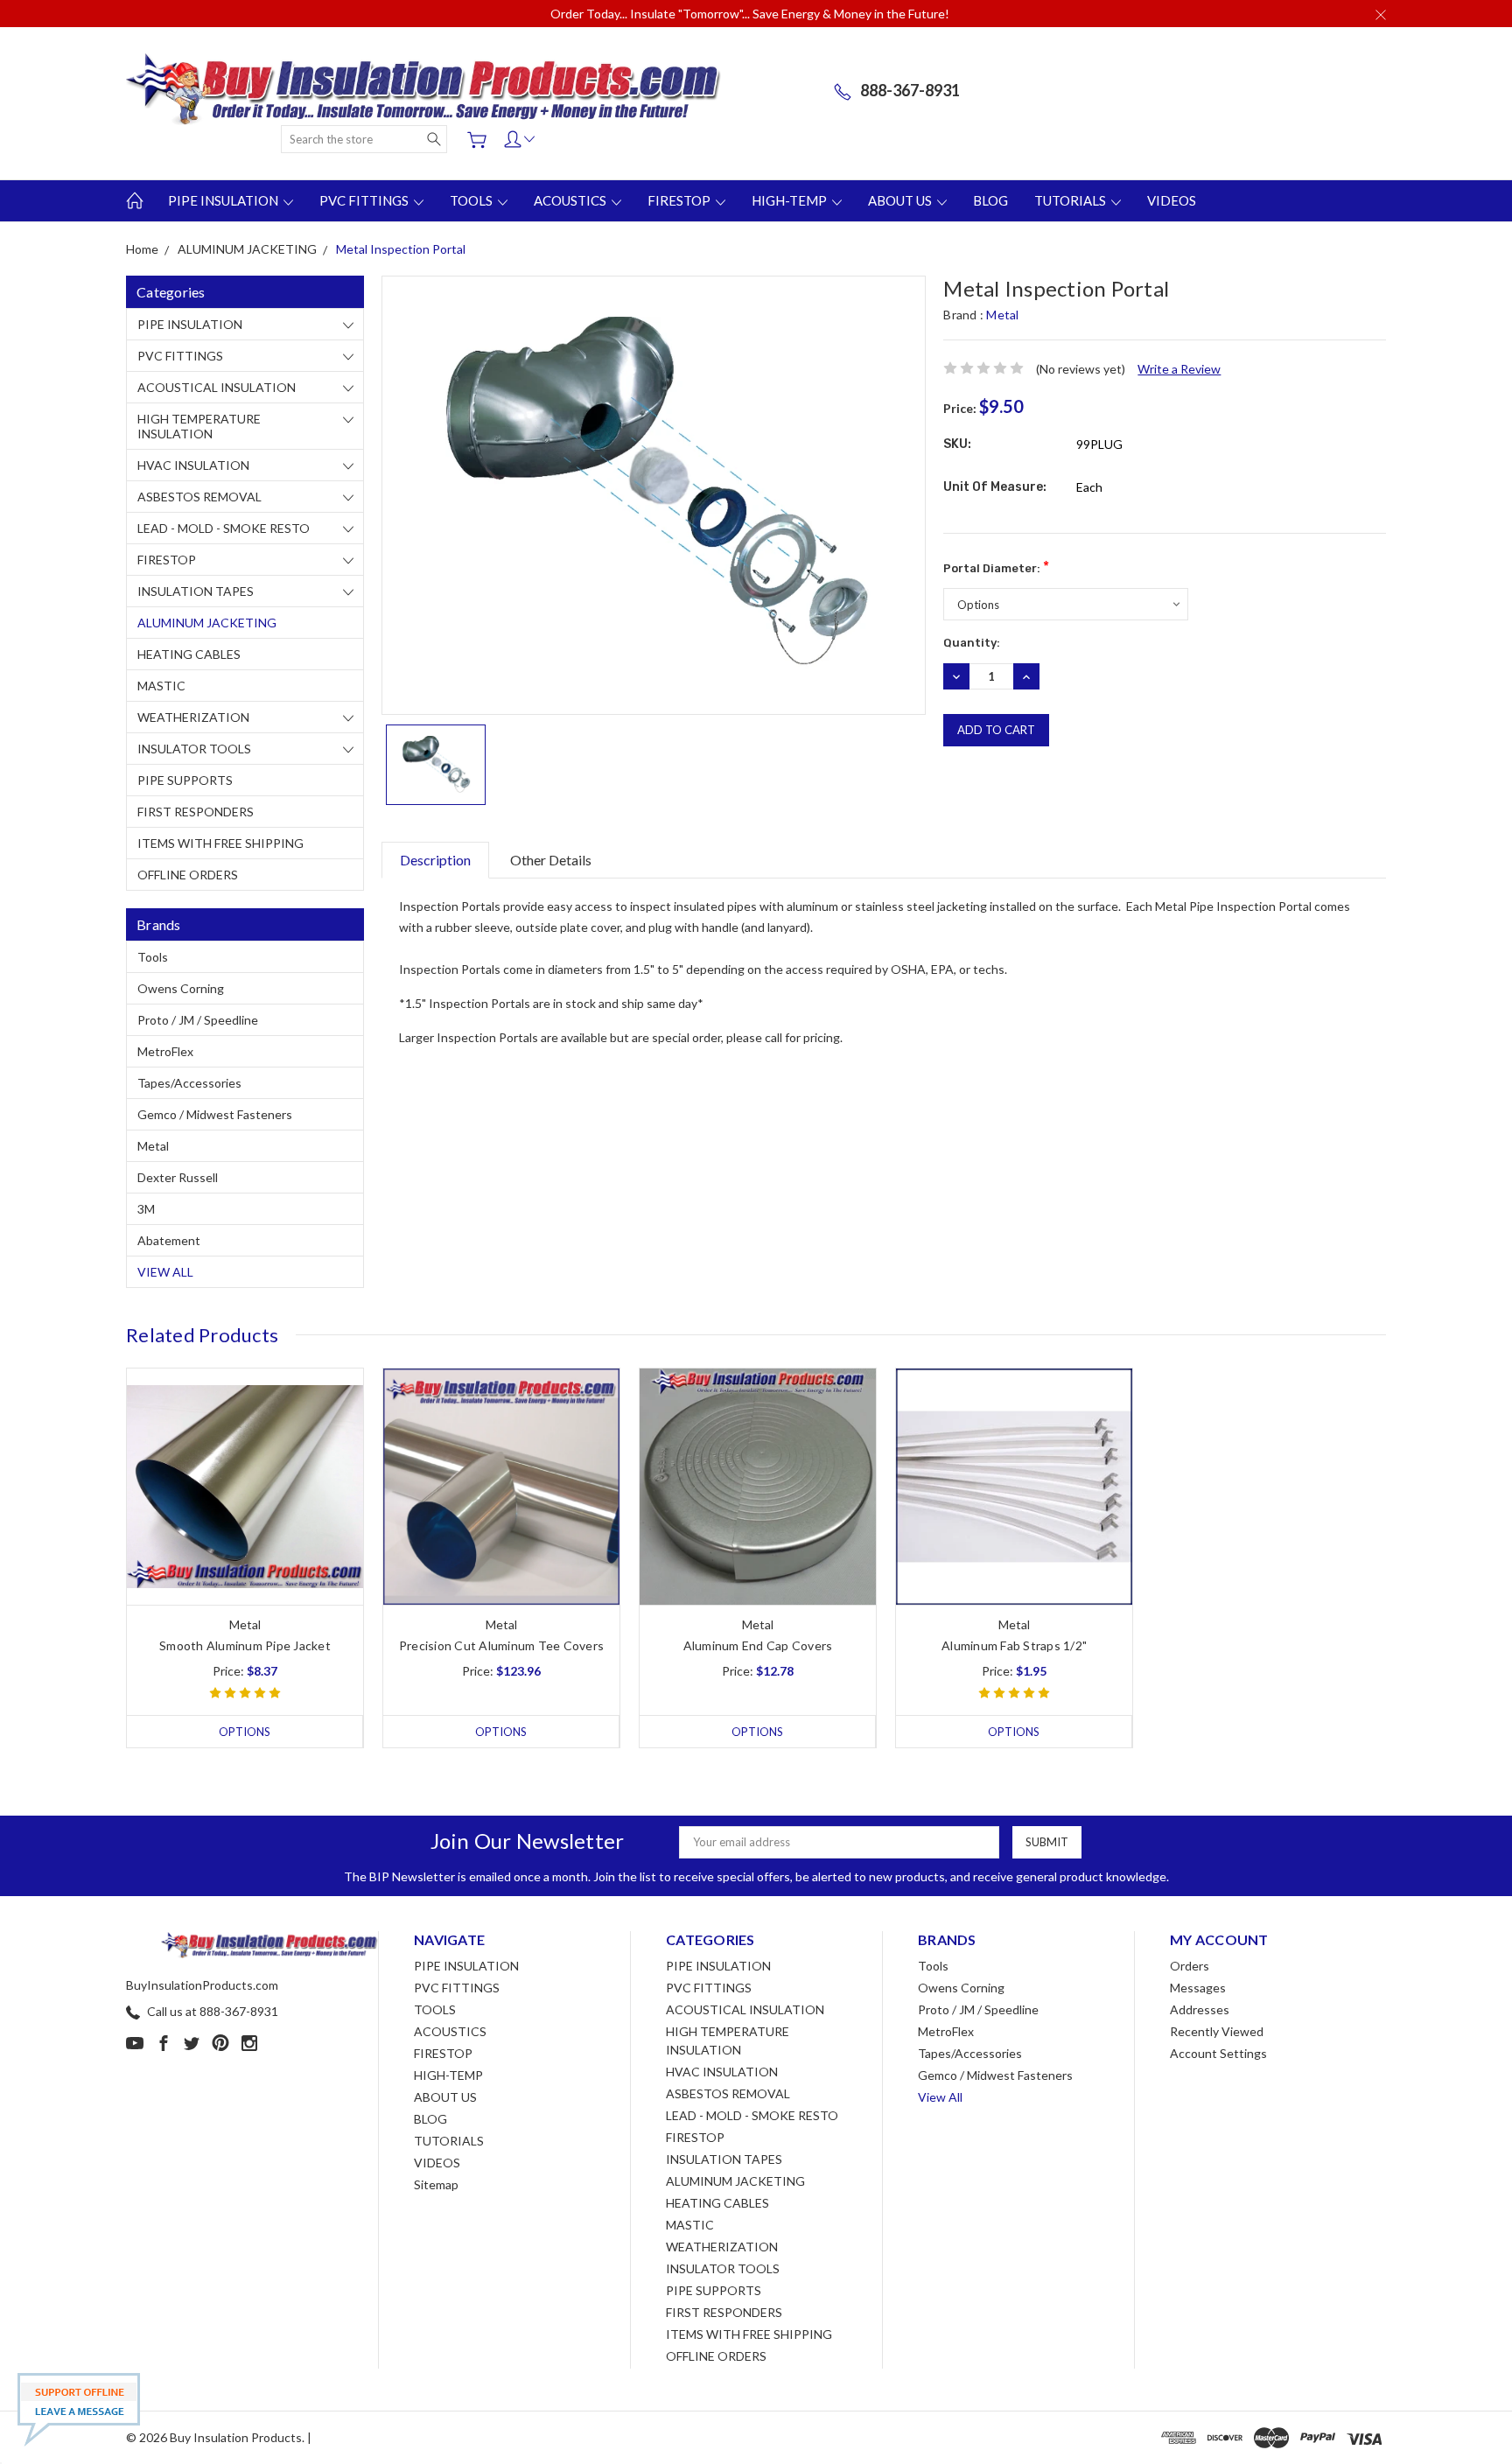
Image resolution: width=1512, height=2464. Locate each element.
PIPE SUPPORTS (185, 780)
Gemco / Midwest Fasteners (215, 1114)
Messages (1198, 1988)
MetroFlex (165, 1051)
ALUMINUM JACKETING (207, 623)
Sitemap (436, 2184)
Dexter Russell (178, 1177)
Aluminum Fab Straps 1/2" (1014, 1645)
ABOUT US (901, 200)
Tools (153, 957)
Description (435, 860)
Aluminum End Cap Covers (758, 1645)
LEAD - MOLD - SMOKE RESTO (224, 528)
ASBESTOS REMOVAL (199, 497)
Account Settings (1218, 2053)
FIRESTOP (680, 200)
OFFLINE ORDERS (188, 875)
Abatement (169, 1240)
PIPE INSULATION (224, 200)
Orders (1190, 1966)
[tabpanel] (245, 1558)
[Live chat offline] (79, 2410)
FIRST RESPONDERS (196, 812)
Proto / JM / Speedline (198, 1020)
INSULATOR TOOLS (194, 749)
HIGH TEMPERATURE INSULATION (199, 426)
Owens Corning (181, 988)
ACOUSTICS (571, 200)
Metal (153, 1146)
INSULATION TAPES (196, 591)
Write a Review (1179, 369)
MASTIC (161, 686)
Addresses (1200, 2009)
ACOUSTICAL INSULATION (217, 387)
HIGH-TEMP (791, 200)
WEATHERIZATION (193, 717)
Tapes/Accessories (189, 1083)
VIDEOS (1172, 200)
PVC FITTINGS (365, 200)
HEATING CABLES (189, 654)
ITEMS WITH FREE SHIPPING (220, 843)
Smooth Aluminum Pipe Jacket (245, 1645)
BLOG (990, 200)
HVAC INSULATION (193, 465)
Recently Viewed (1217, 2031)
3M (146, 1209)
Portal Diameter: (996, 567)
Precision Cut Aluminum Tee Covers (501, 1645)
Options (245, 1732)
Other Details (551, 860)
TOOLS (472, 200)
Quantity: (972, 643)
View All (165, 1272)
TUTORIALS (1071, 200)
